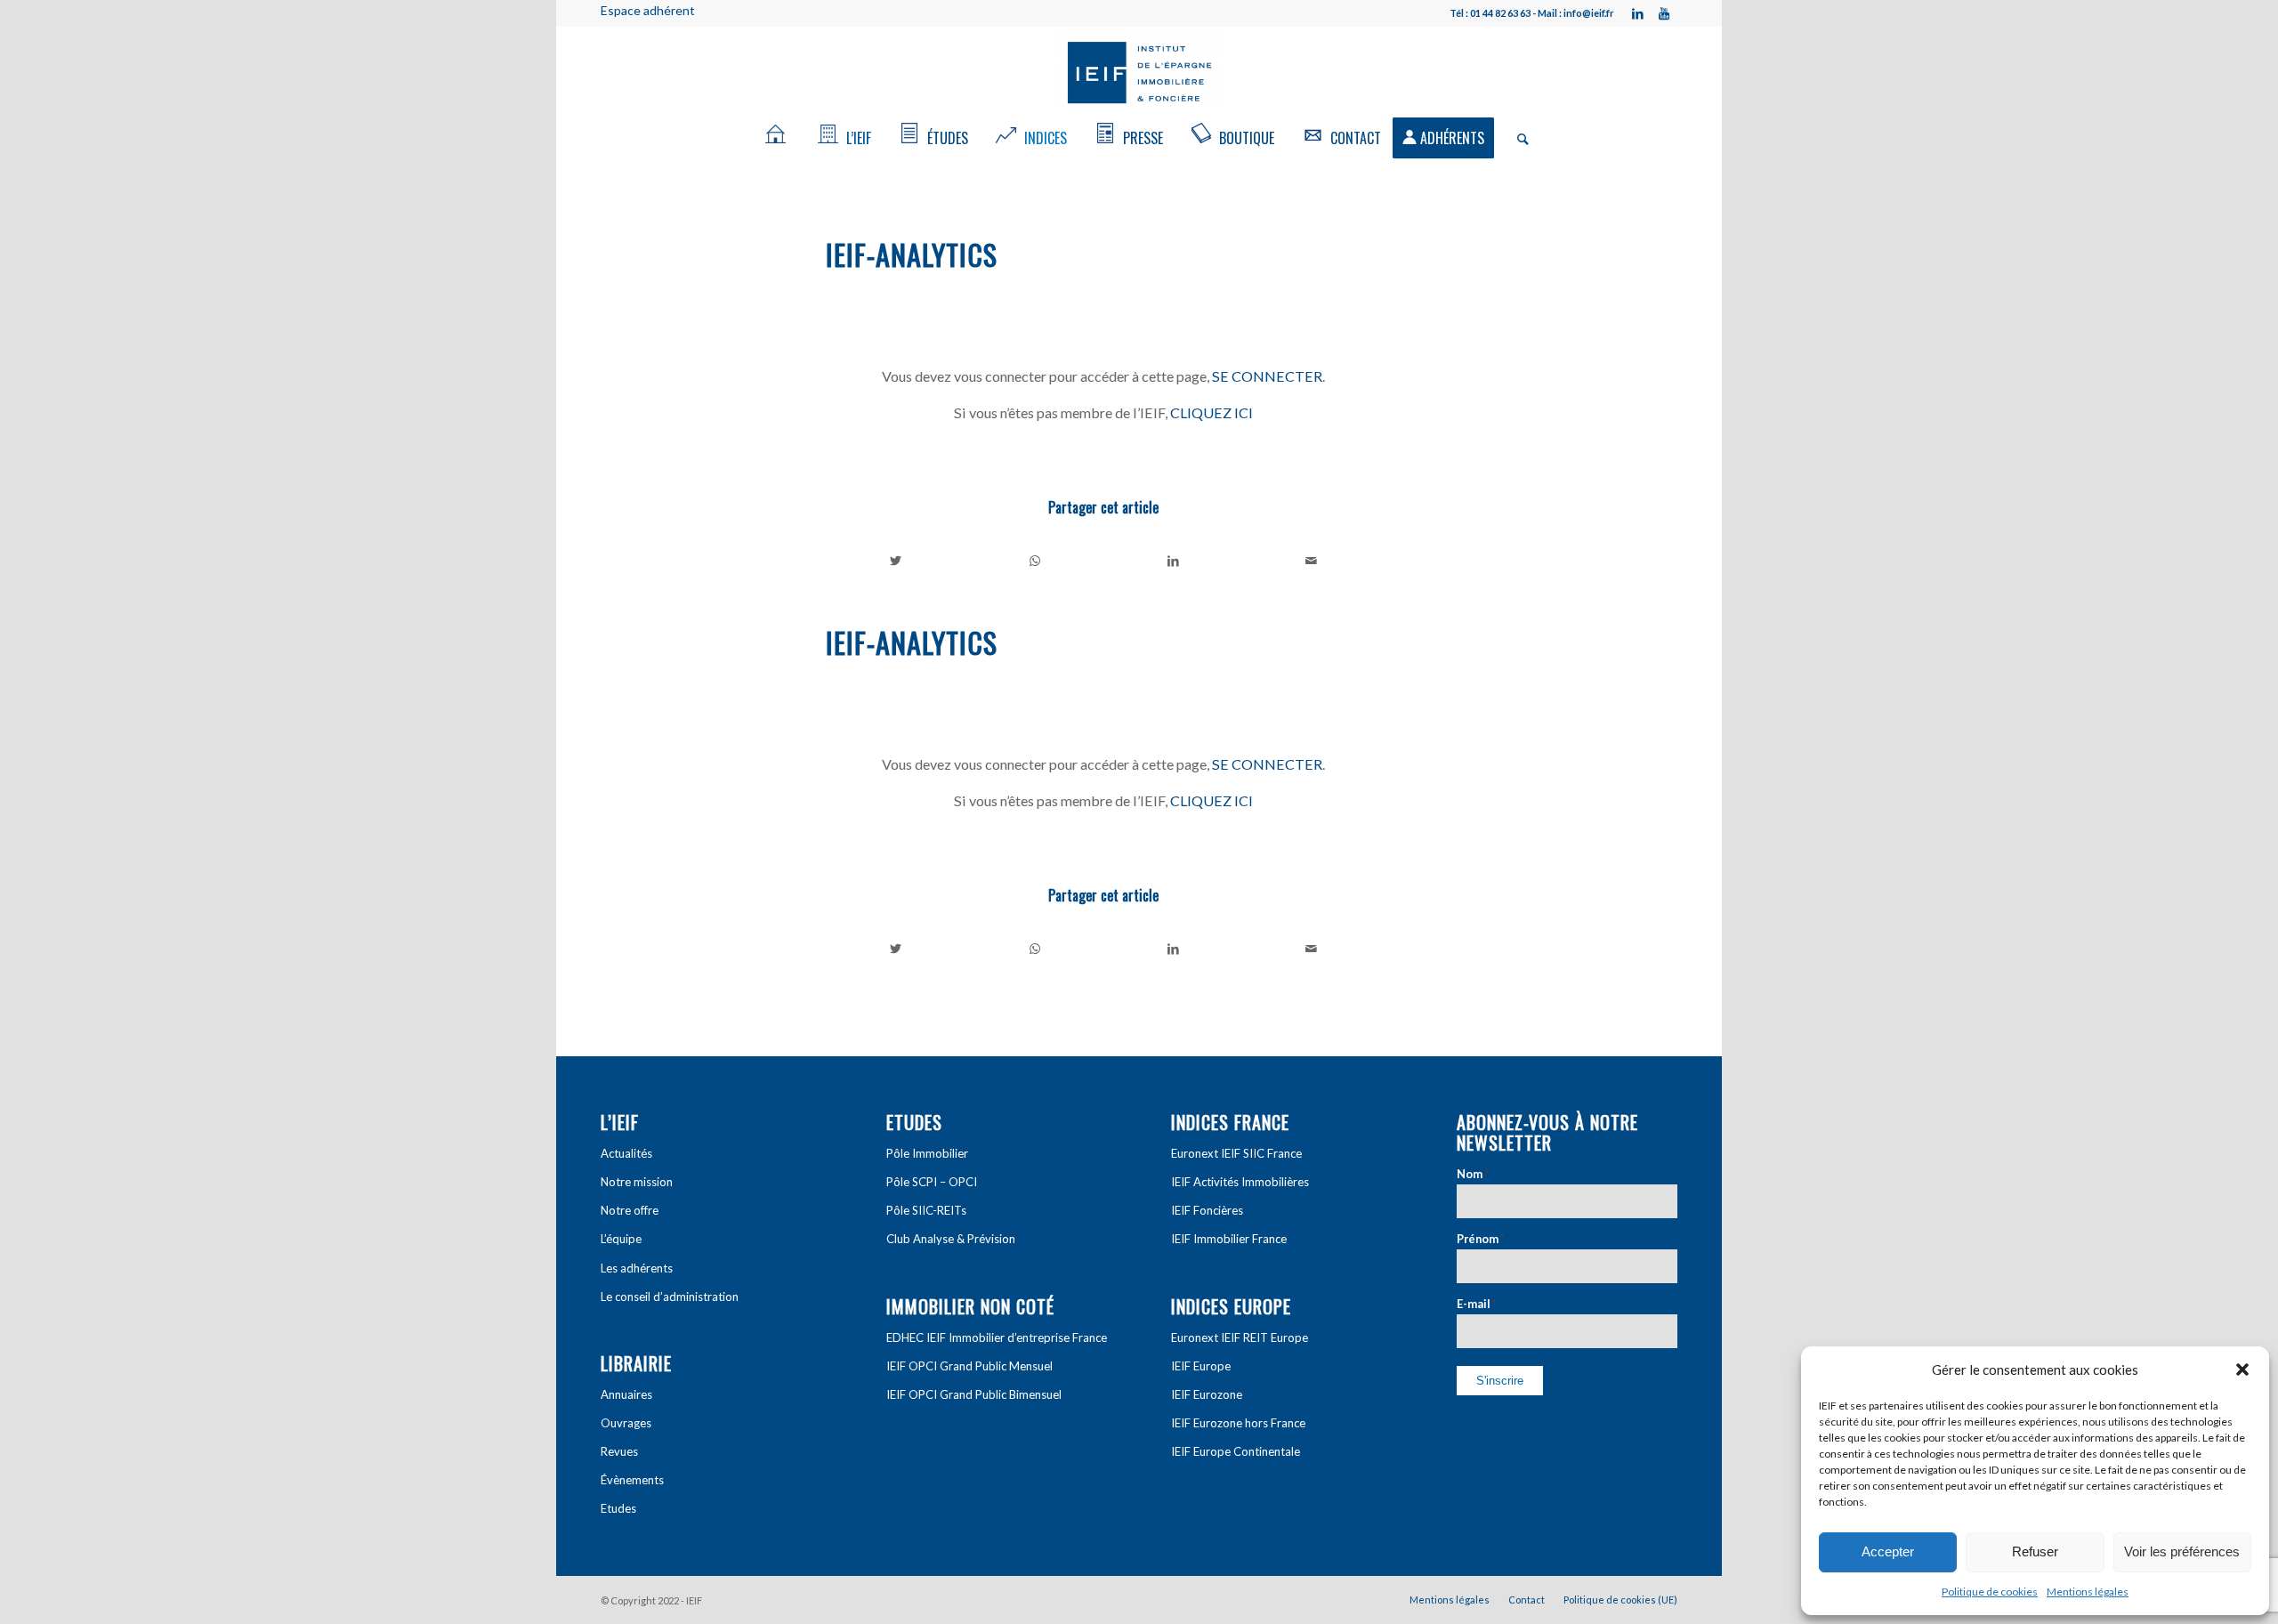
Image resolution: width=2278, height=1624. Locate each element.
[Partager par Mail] (1312, 561)
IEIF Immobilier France (1229, 1239)
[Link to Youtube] (1664, 13)
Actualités (626, 1153)
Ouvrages (626, 1423)
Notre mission (637, 1182)
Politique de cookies (1990, 1592)
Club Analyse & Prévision (951, 1239)
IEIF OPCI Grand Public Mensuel (969, 1366)
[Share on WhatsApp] (1035, 561)
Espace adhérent (648, 10)
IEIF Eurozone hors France (1238, 1423)
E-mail (1477, 1304)
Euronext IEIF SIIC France (1236, 1153)
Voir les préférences (2182, 1551)
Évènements (632, 1480)
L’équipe (621, 1239)
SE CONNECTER (1267, 376)
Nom (1473, 1174)
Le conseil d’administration (670, 1297)
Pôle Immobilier (927, 1153)
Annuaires (626, 1394)
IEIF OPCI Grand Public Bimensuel (974, 1394)
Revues (619, 1451)
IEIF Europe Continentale (1236, 1451)
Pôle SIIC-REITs (926, 1210)
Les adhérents (637, 1268)
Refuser (2035, 1551)
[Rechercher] (1517, 138)
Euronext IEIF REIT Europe (1240, 1337)
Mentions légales (2088, 1592)
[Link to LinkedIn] (1637, 13)
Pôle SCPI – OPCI (932, 1182)
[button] (2242, 1369)
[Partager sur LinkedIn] (1173, 561)
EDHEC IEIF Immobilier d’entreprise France (997, 1337)
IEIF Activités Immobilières (1240, 1182)
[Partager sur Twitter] (896, 561)
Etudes (618, 1508)
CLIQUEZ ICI (1212, 412)
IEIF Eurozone (1207, 1394)
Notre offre (630, 1210)
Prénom (1481, 1239)
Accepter (1888, 1551)
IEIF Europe (1201, 1366)
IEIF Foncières (1207, 1210)
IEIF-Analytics (912, 254)
